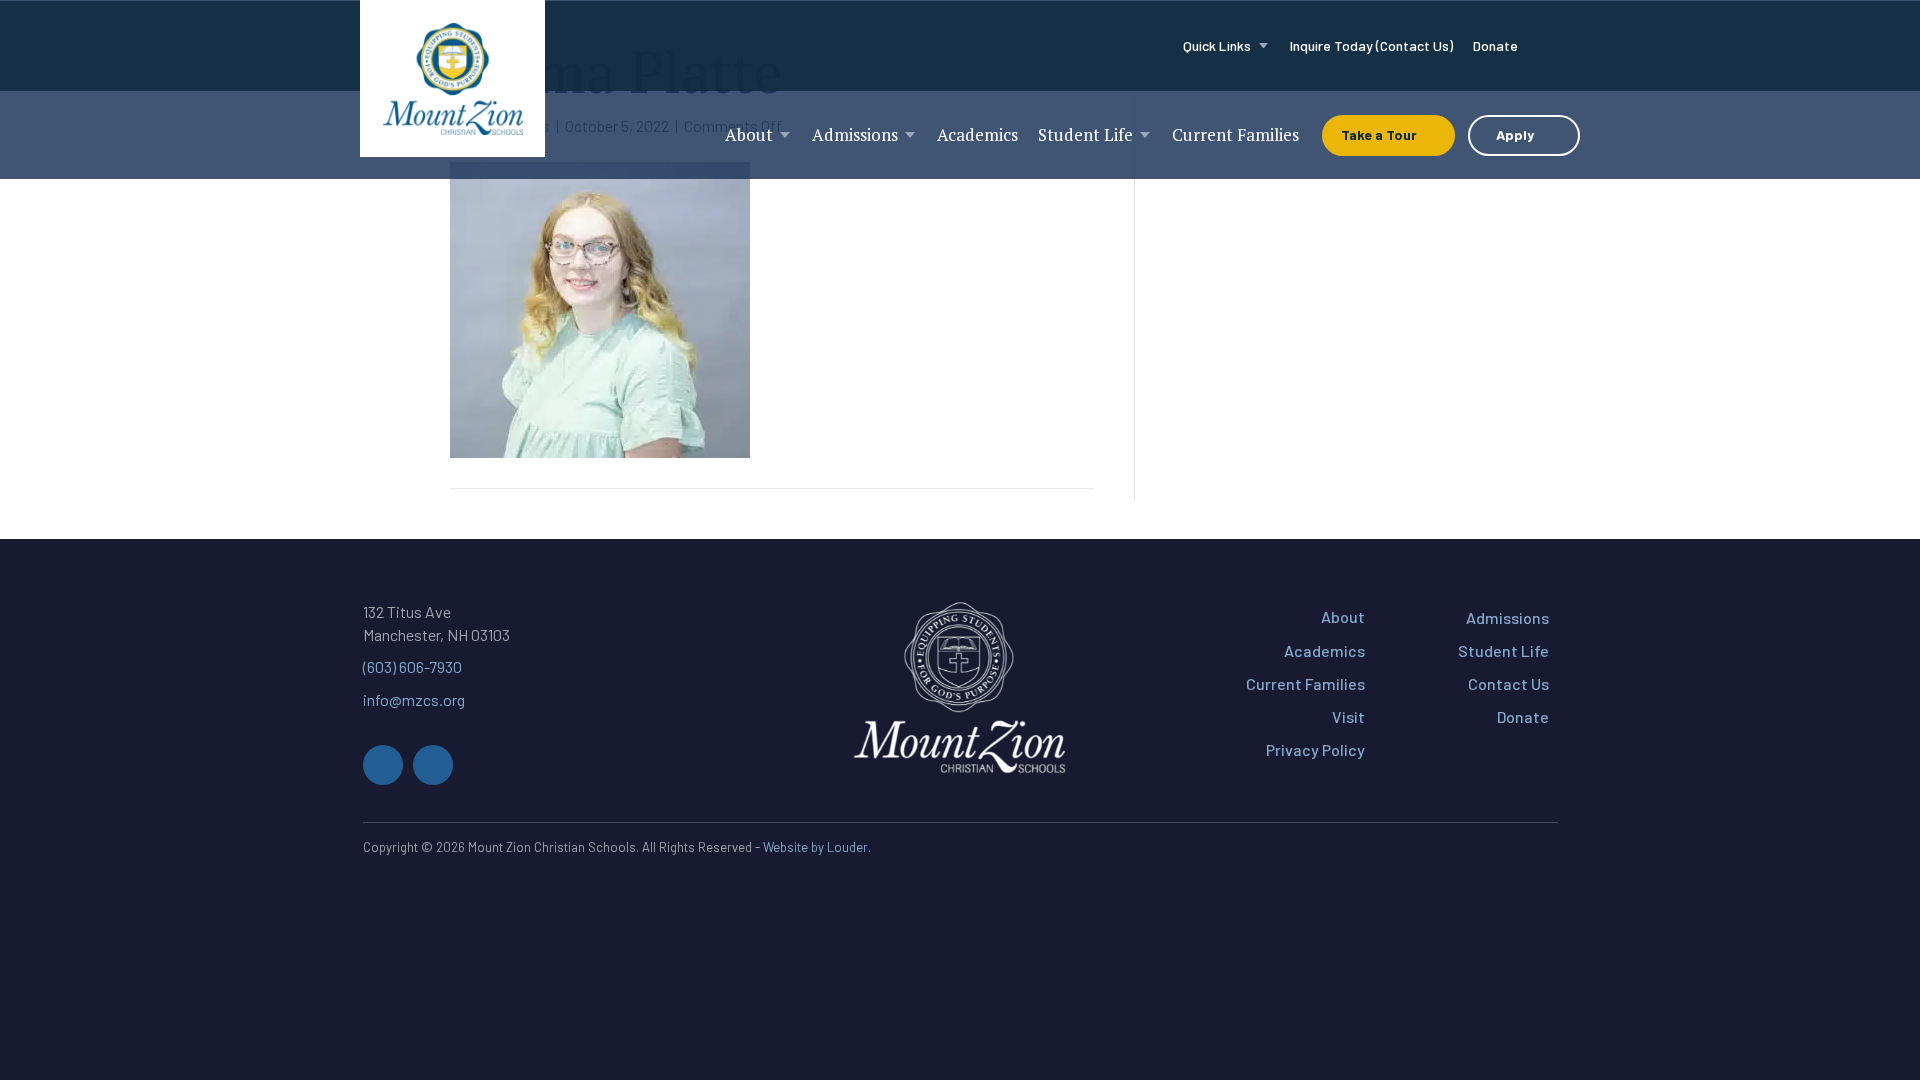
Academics (1324, 650)
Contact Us (1508, 683)
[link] (1226, 46)
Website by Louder (815, 847)
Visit (1348, 716)
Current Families (1305, 683)
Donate (1523, 716)
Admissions (1507, 617)
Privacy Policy (1315, 749)
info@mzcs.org (414, 699)
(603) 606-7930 (412, 666)
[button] (383, 765)
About (1343, 616)
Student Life (1503, 650)
